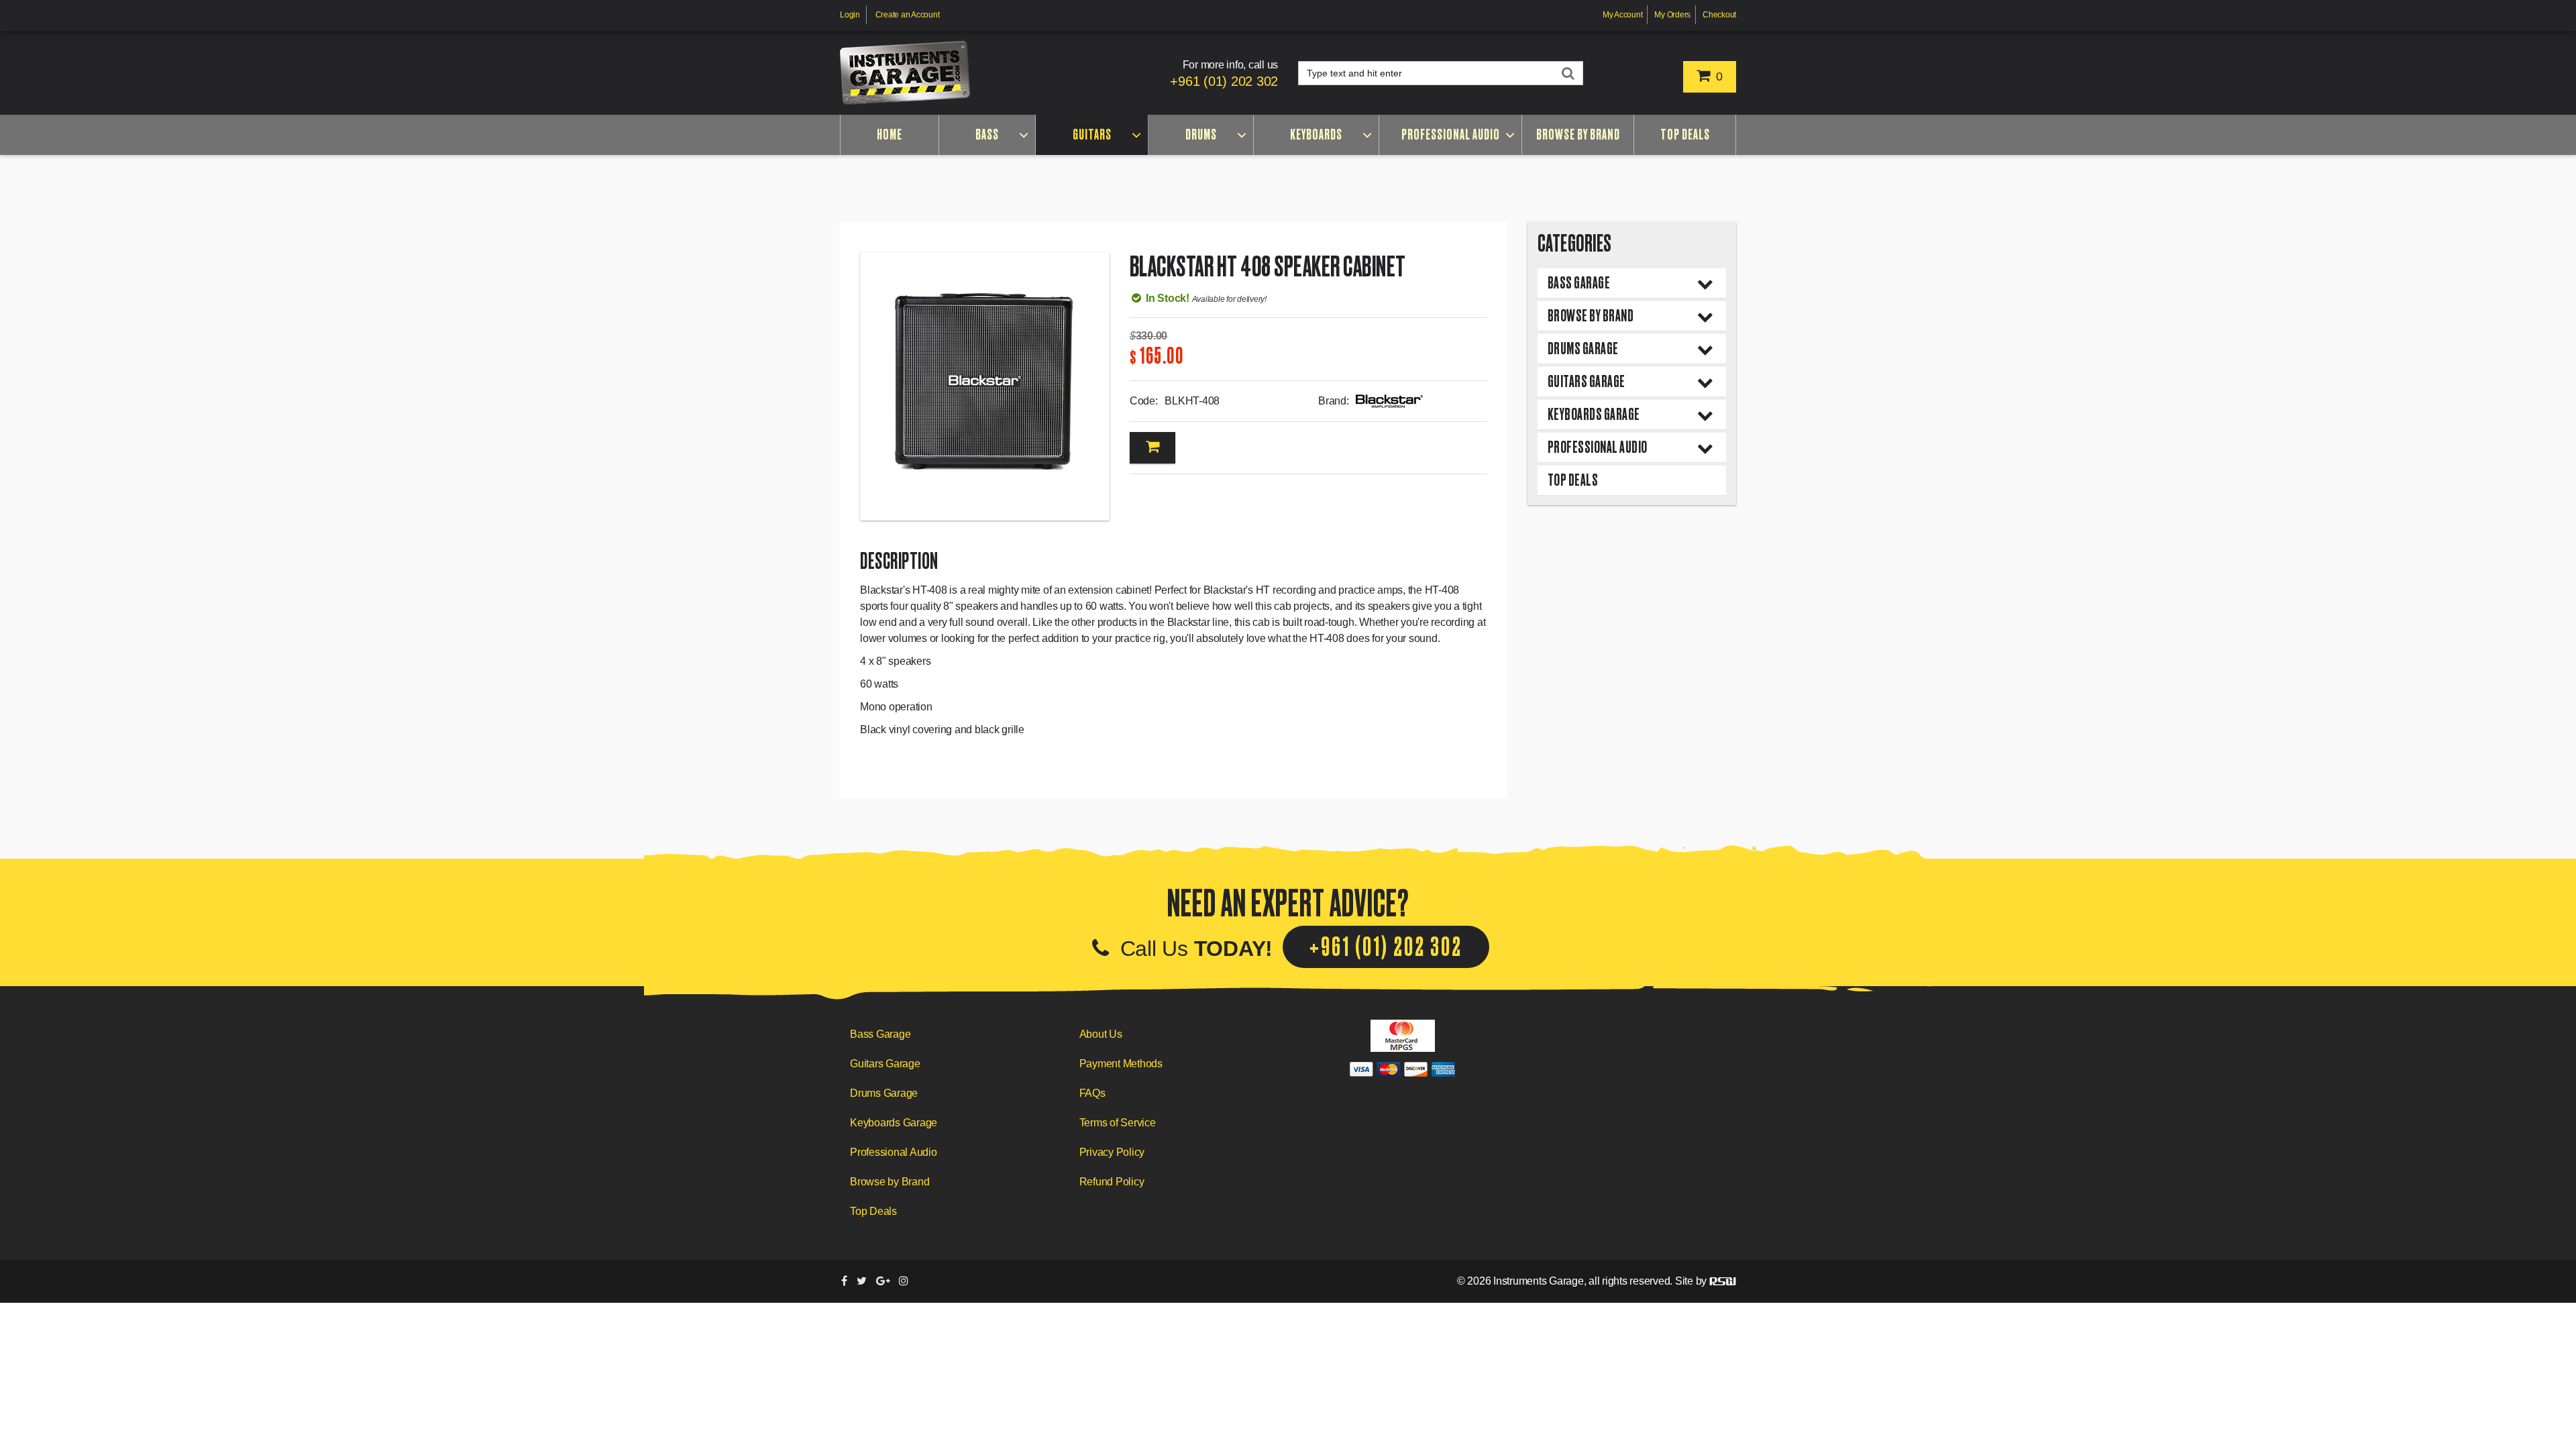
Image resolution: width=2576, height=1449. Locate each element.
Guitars (1092, 135)
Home (890, 135)
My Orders (1672, 15)
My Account (1623, 15)
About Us (1101, 1034)
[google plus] (883, 1281)
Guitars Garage (1587, 381)
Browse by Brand (1578, 135)
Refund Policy (1112, 1182)
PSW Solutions (1723, 1281)
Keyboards (1316, 135)
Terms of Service (1118, 1123)
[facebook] (844, 1281)
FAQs (1092, 1093)
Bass (987, 135)
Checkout (1719, 15)
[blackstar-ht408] (985, 386)
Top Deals (1685, 135)
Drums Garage (1583, 348)
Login (850, 15)
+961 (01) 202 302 (1224, 81)
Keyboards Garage (1594, 414)
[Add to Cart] (1152, 448)
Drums (1201, 135)
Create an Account (908, 15)
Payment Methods (1121, 1064)
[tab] (1632, 283)
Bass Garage (1579, 283)
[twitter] (862, 1281)
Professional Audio (1451, 135)
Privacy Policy (1112, 1152)
